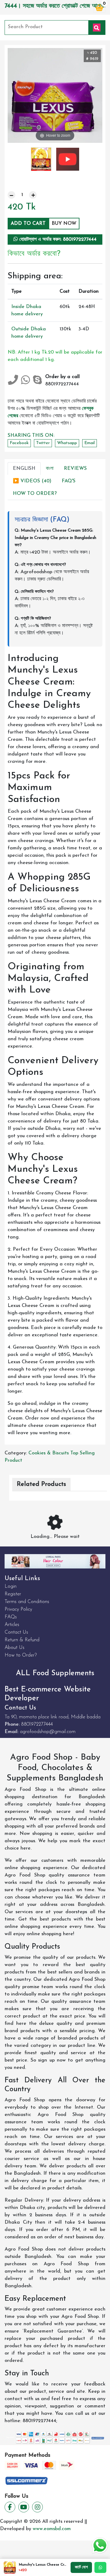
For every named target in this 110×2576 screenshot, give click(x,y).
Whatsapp (67, 443)
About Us (15, 1648)
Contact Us (16, 1632)
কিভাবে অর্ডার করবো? (34, 254)
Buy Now (64, 224)
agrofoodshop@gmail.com (48, 1732)
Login (11, 1587)
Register (13, 1594)
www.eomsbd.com (52, 2529)
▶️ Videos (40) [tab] (32, 481)
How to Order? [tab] (35, 494)
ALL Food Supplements (55, 1673)
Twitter (43, 443)
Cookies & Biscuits (49, 1453)
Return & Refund (22, 1640)
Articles (12, 1625)
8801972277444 (37, 1724)
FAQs (11, 1617)
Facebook (19, 443)
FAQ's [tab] (69, 481)
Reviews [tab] (75, 469)
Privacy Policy (18, 1609)
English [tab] (24, 469)
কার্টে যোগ (81, 2567)
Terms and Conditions (27, 1602)
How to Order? (21, 1655)
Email (90, 443)
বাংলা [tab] (50, 469)
